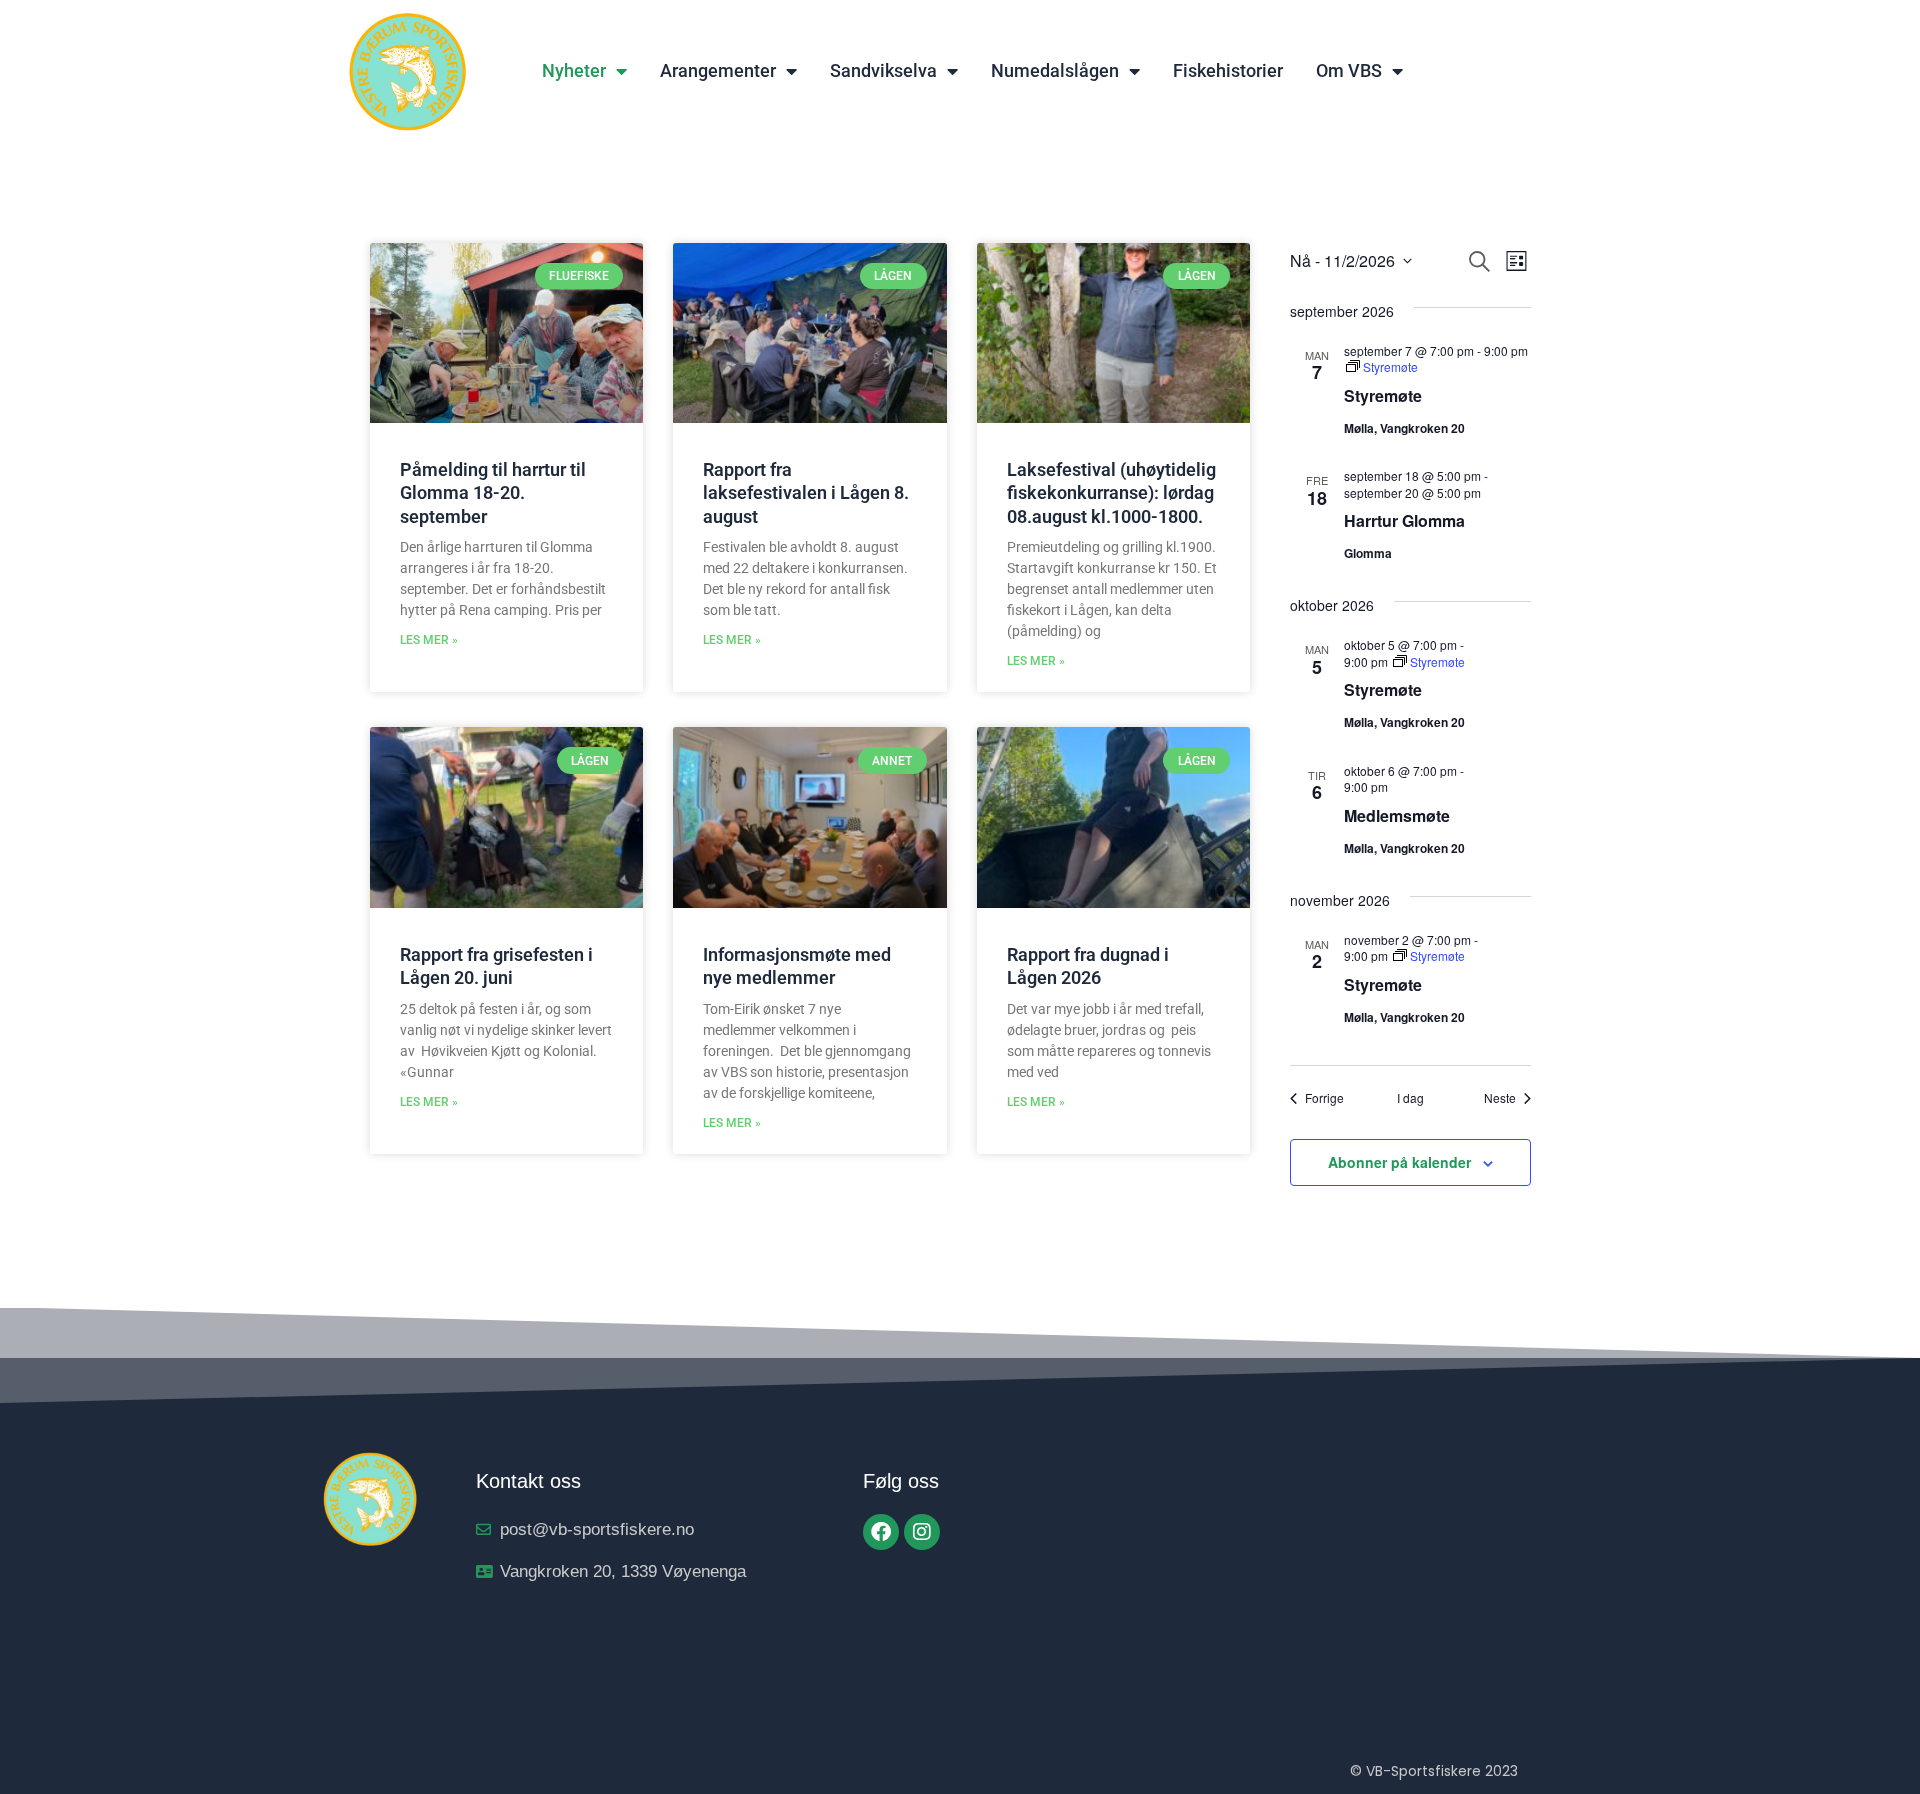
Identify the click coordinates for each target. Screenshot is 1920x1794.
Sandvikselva (883, 70)
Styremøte (1383, 395)
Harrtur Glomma (1404, 520)
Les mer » (429, 640)
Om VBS (1349, 70)
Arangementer (718, 70)
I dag (1410, 1098)
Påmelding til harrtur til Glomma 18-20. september (493, 493)
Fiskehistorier (1228, 70)
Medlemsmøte (1397, 815)
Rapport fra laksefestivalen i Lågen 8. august (806, 493)
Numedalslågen (1055, 70)
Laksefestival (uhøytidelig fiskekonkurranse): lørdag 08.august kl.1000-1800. (1111, 493)
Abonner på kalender (1399, 1162)
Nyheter (574, 70)
